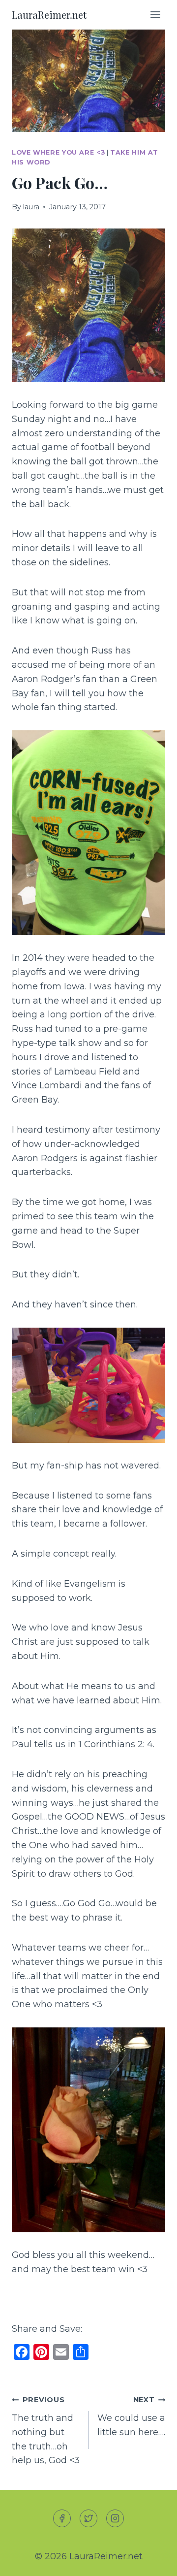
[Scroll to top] (152, 2560)
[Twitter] (88, 2518)
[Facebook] (62, 2518)
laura (31, 207)
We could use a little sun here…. (131, 2416)
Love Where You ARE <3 (58, 152)
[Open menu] (155, 15)
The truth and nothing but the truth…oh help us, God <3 (46, 2430)
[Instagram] (115, 2518)
